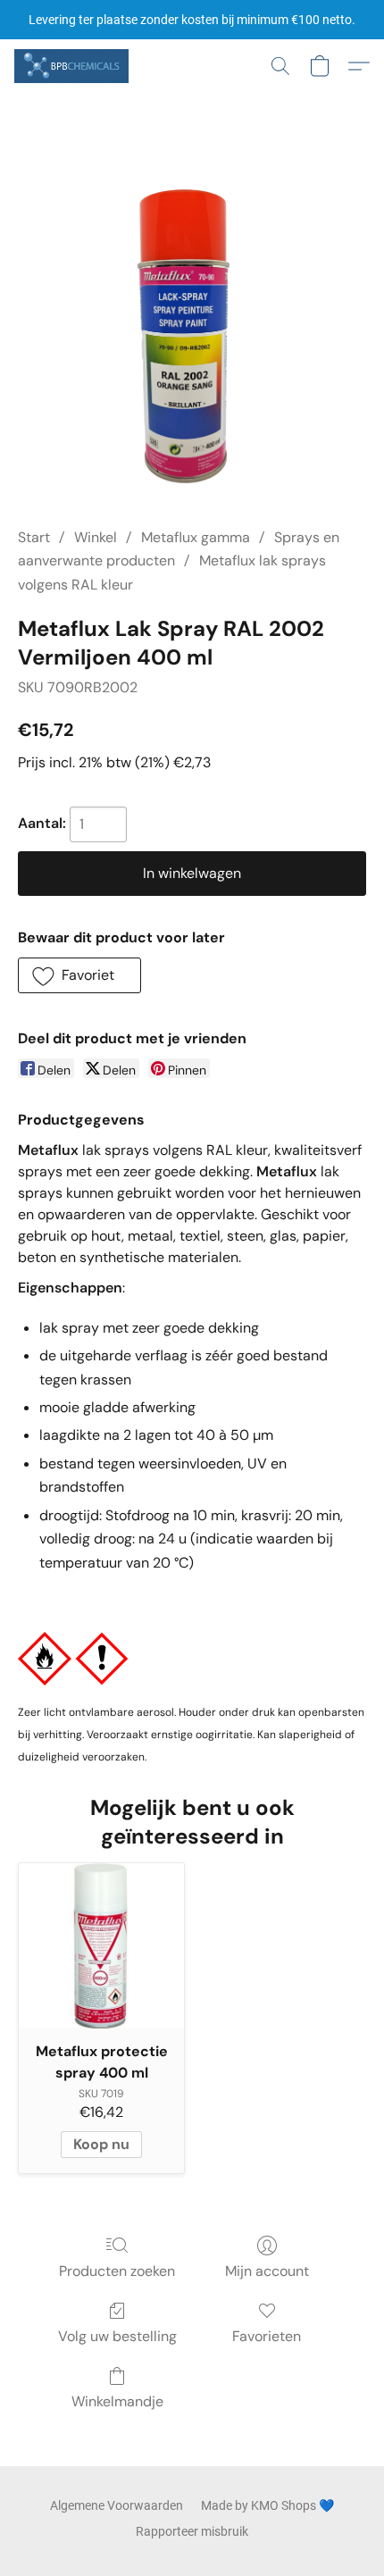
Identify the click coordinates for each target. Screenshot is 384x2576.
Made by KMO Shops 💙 (267, 2505)
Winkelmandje (117, 2401)
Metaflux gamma (196, 537)
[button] (74, 66)
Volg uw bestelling (117, 2336)
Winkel (96, 537)
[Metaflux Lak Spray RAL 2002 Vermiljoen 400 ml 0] (192, 332)
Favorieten (267, 2336)
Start (34, 537)
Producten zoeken (117, 2271)
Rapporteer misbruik (192, 2531)
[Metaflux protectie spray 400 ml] (101, 1946)
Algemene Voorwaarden (117, 2505)
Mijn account (267, 2271)
